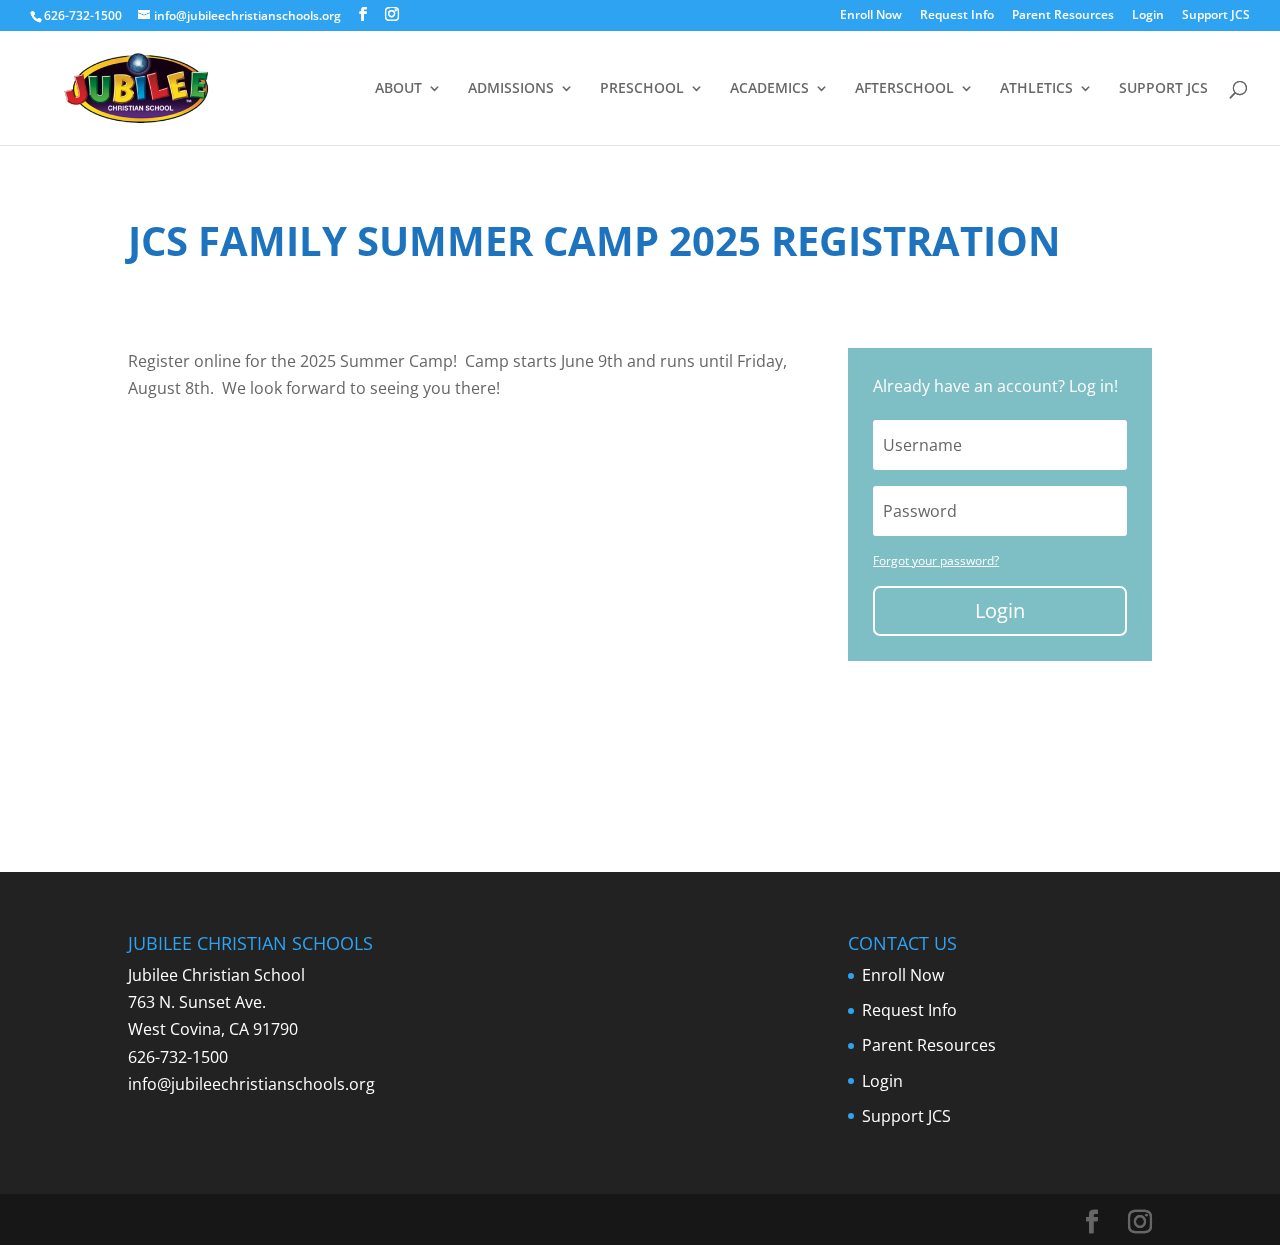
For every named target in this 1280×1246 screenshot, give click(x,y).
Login (1148, 16)
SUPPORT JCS (1163, 89)
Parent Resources (1063, 16)
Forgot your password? (936, 560)
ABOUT (398, 89)
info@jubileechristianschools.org (251, 1084)
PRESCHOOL (642, 89)
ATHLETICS (1036, 89)
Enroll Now (871, 16)
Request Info (957, 16)
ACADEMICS (769, 89)
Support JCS (1216, 16)
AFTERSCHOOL (904, 89)
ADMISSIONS (511, 89)
